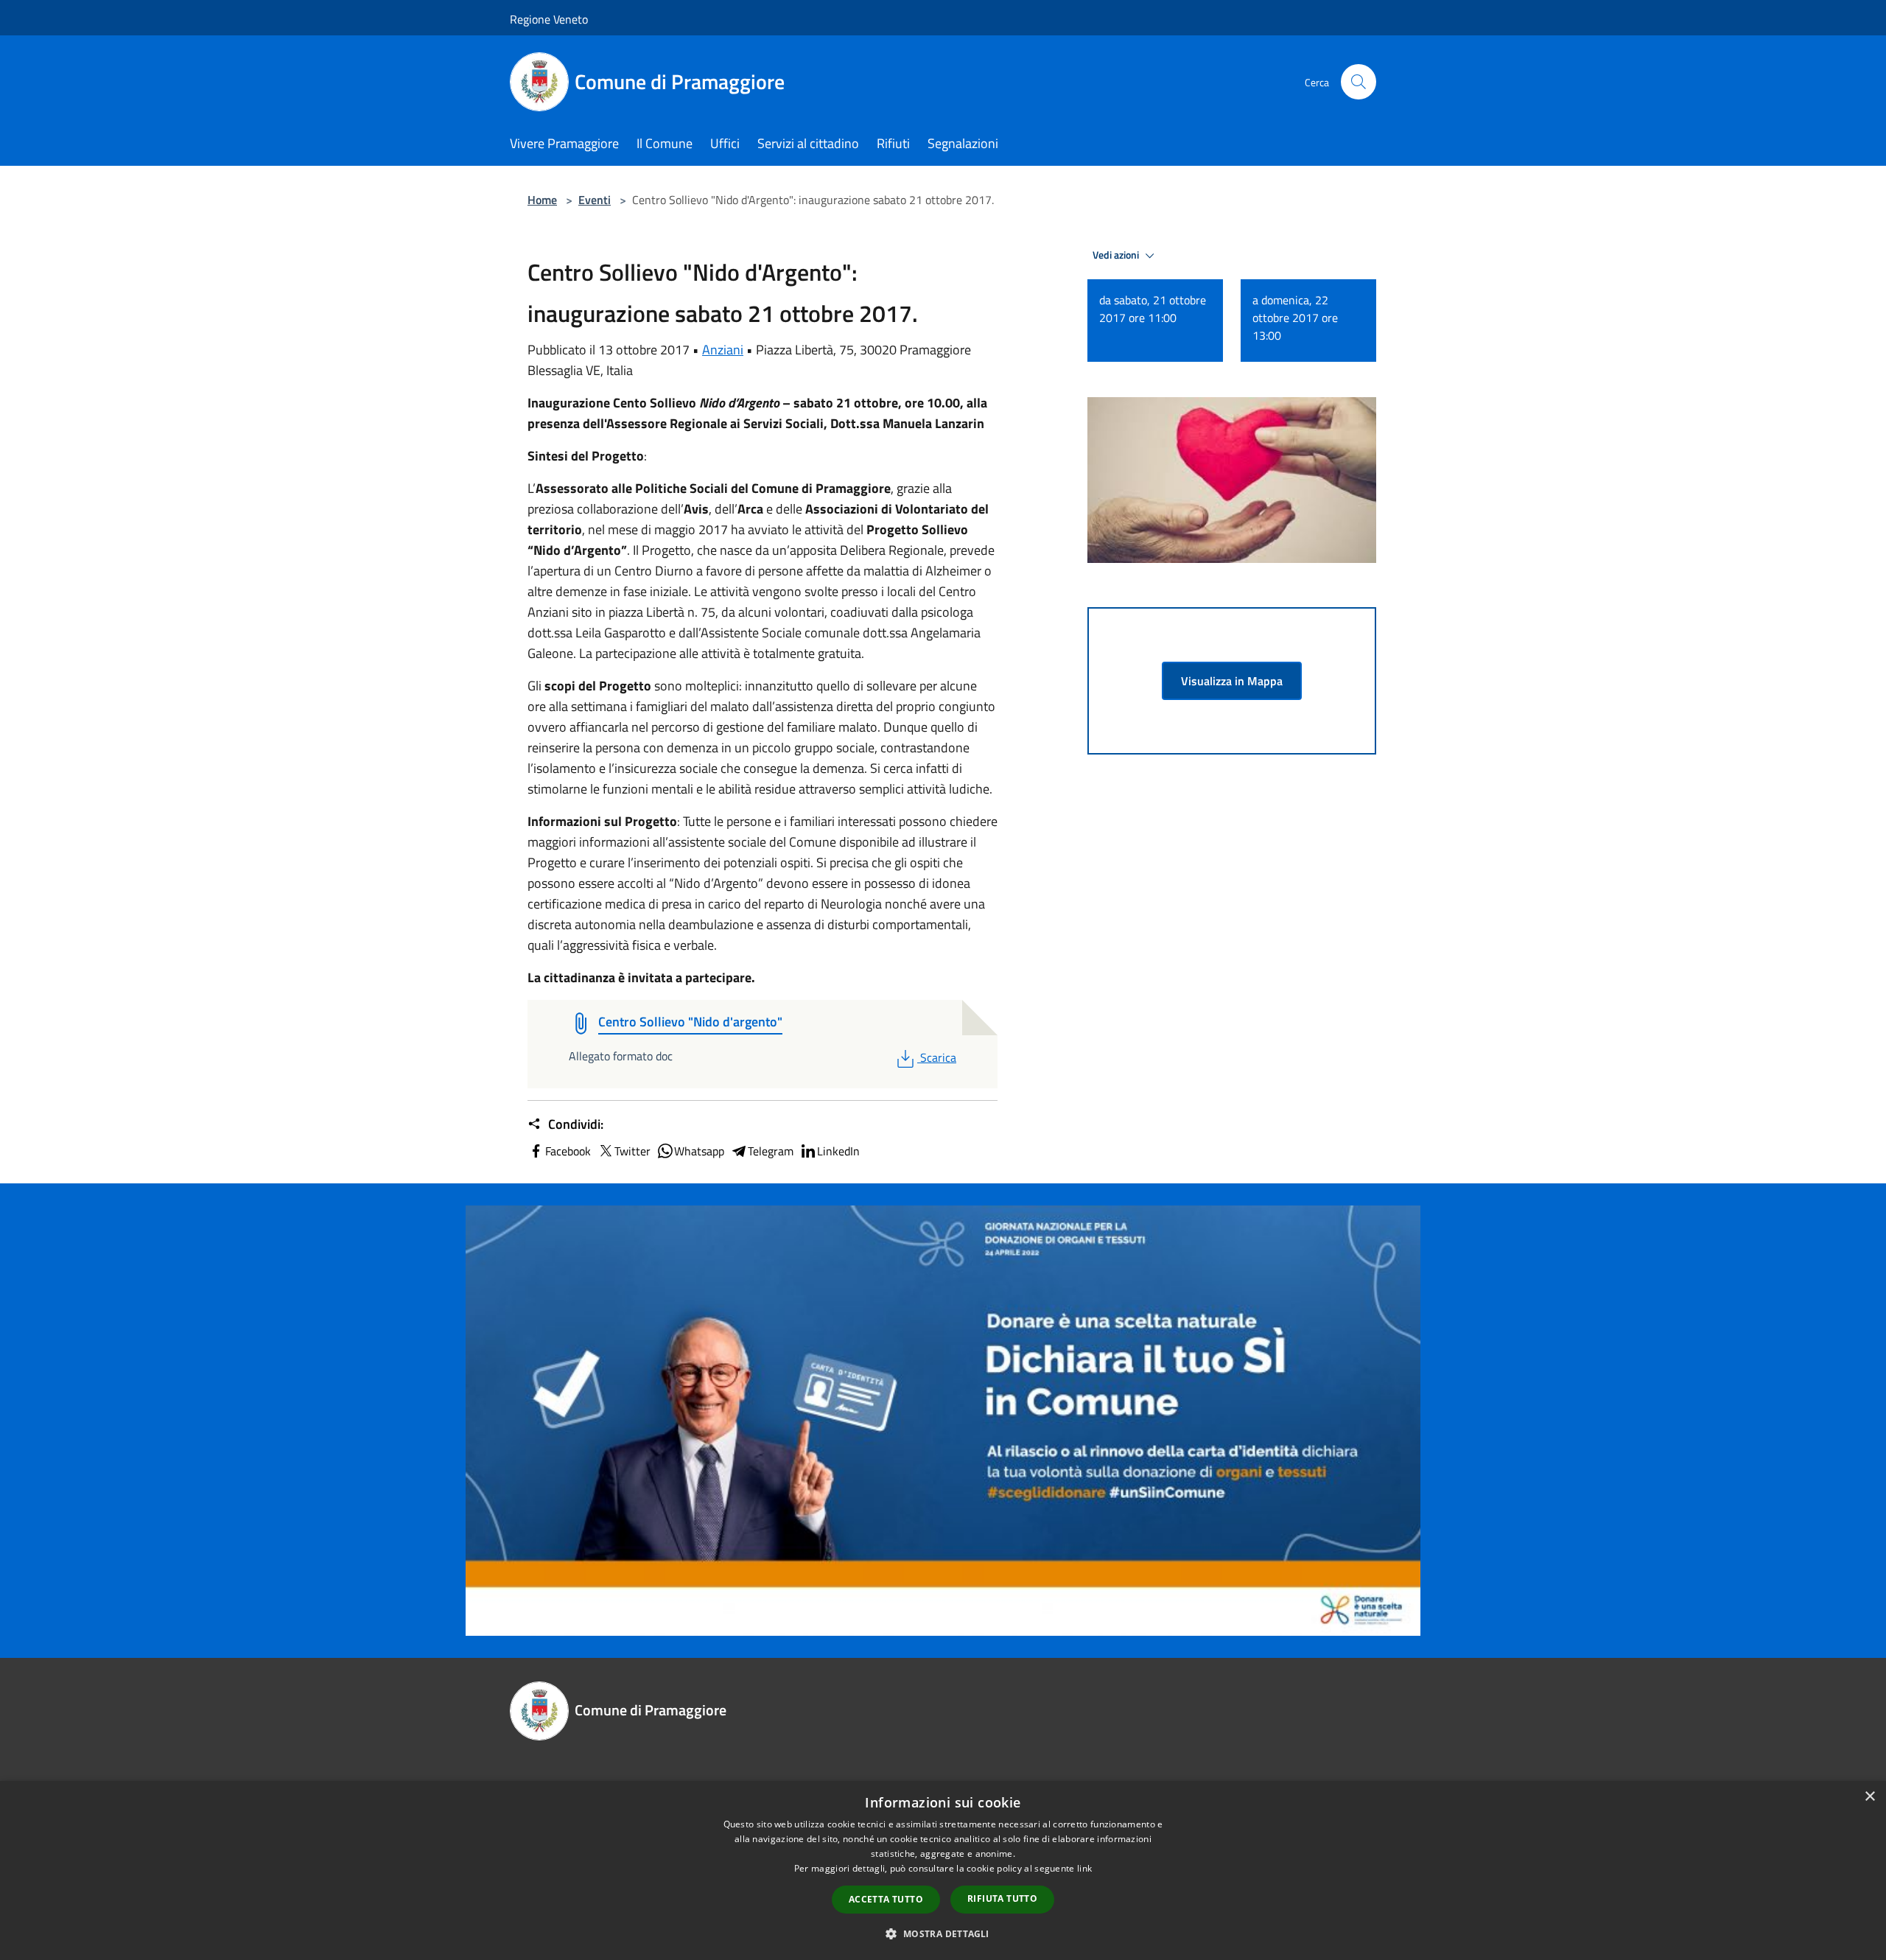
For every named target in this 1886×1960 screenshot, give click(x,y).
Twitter (632, 1151)
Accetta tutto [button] (886, 1899)
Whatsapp (699, 1151)
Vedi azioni (1117, 255)
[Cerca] (1359, 82)
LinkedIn (838, 1151)
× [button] (1869, 1797)
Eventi (595, 200)
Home (542, 200)
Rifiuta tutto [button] (1002, 1898)
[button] (943, 1933)
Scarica (938, 1057)
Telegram (771, 1151)
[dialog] (943, 1870)
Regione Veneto (549, 19)
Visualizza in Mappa (1232, 681)
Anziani (723, 350)
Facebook (568, 1151)
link (1084, 1868)
